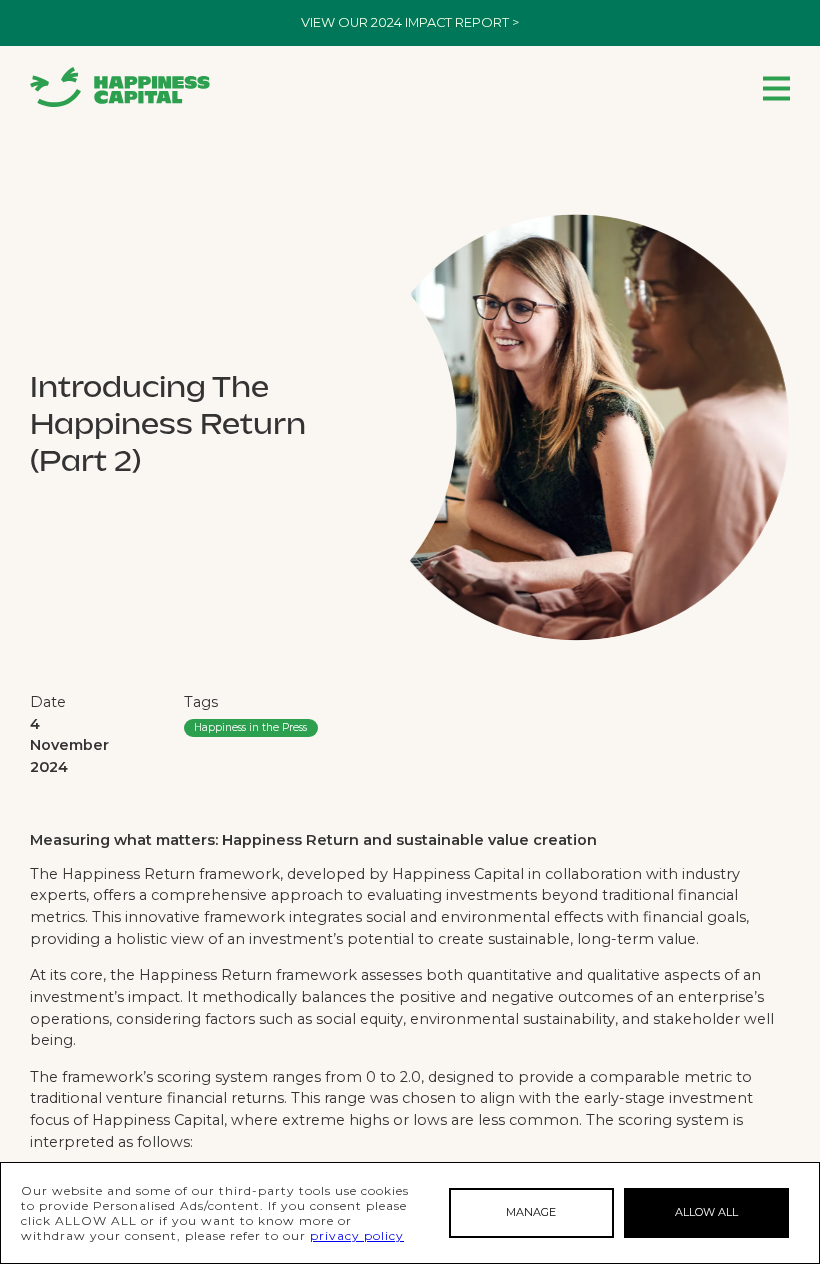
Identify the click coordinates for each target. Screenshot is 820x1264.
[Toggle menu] (776, 88)
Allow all (706, 1212)
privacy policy (357, 1235)
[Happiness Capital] (120, 87)
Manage (531, 1212)
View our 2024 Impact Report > (410, 22)
